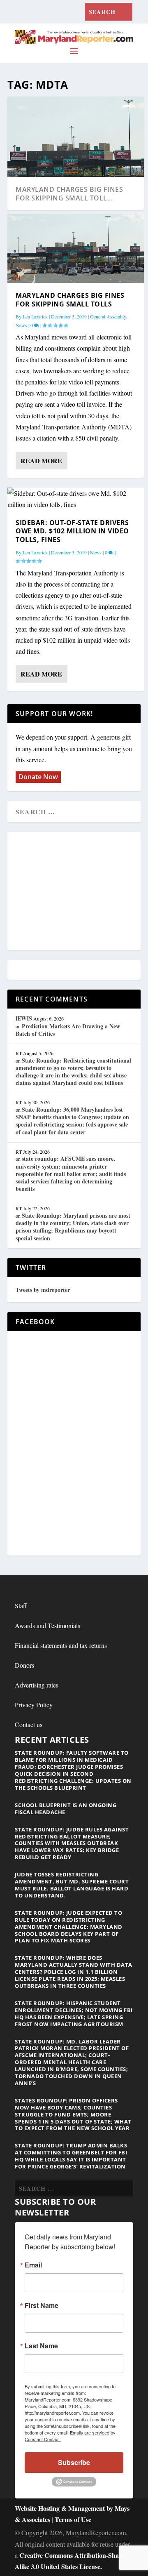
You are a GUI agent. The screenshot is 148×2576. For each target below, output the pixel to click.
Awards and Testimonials (47, 1625)
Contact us (29, 1724)
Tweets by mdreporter (43, 1290)
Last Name (41, 2346)
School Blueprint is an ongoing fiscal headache (66, 1809)
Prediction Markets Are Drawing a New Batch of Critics (68, 1030)
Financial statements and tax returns (61, 1645)
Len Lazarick (35, 316)
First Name (42, 2305)
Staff (21, 1606)
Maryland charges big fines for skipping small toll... (69, 194)
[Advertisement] (75, 892)
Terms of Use (73, 2519)
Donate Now (38, 777)
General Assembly (108, 316)
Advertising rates (37, 1685)
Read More (41, 461)
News (21, 325)
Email (33, 2265)
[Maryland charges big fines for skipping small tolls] (76, 248)
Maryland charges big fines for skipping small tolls (70, 300)
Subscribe (74, 2462)
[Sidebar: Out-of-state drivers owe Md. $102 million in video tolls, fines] (76, 499)
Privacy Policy (34, 1705)
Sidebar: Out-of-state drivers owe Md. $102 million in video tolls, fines (72, 531)
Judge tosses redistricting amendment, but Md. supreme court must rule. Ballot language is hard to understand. (72, 1885)
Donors (24, 1665)
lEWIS (24, 1018)
